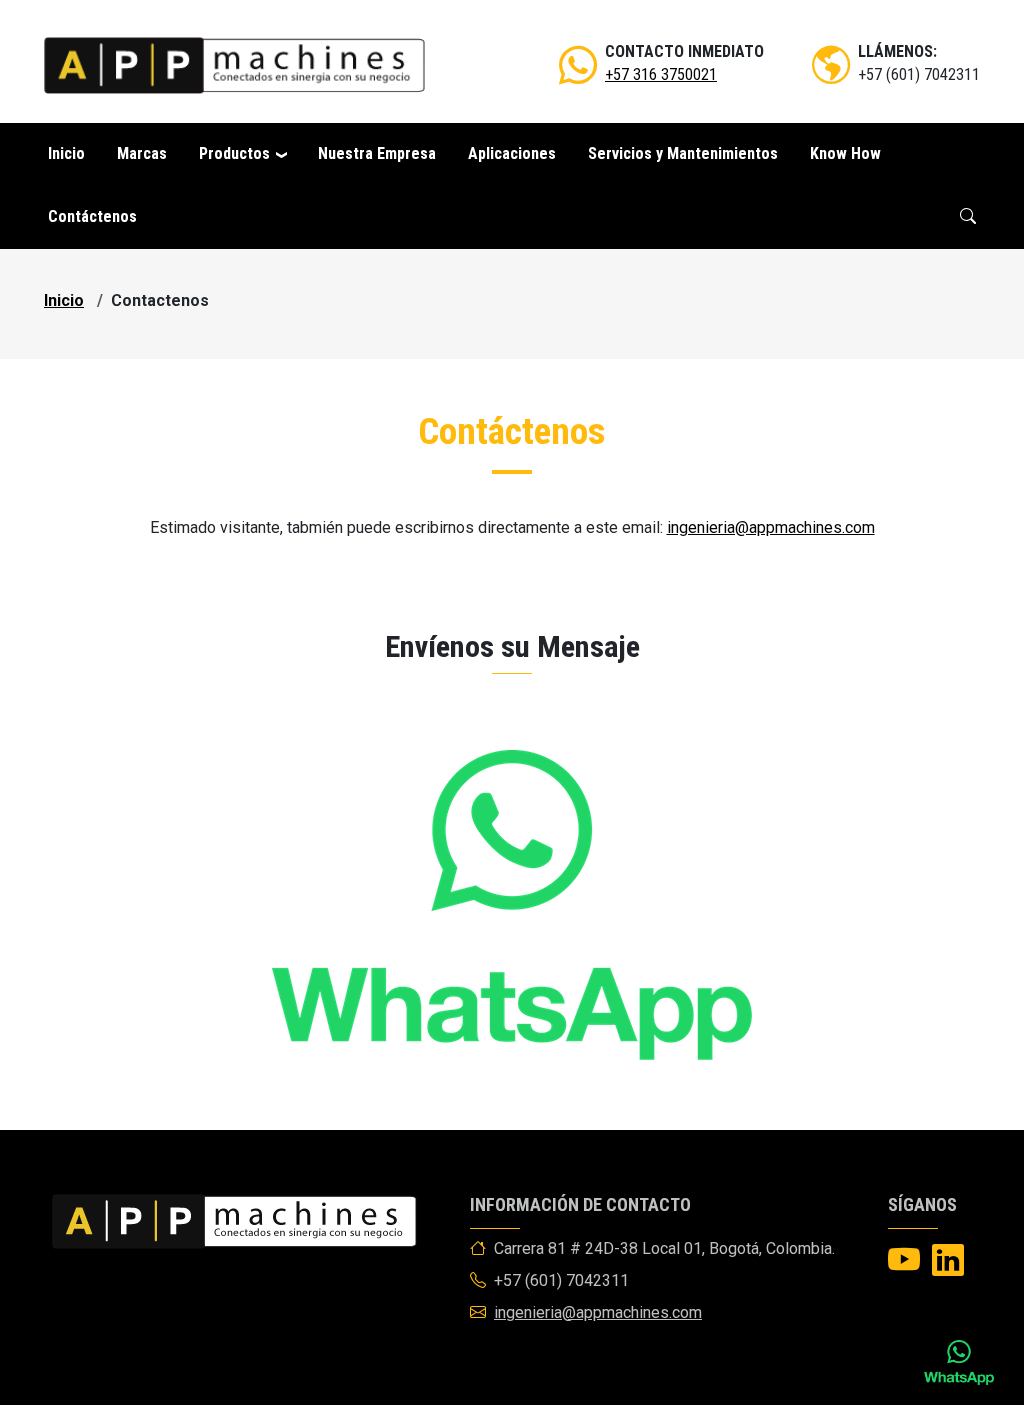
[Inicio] (234, 65)
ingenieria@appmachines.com (771, 527)
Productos (234, 153)
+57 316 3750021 (661, 74)
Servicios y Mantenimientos (683, 153)
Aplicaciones (512, 153)
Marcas (142, 153)
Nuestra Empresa (377, 153)
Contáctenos (92, 216)
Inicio (66, 153)
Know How (845, 153)
